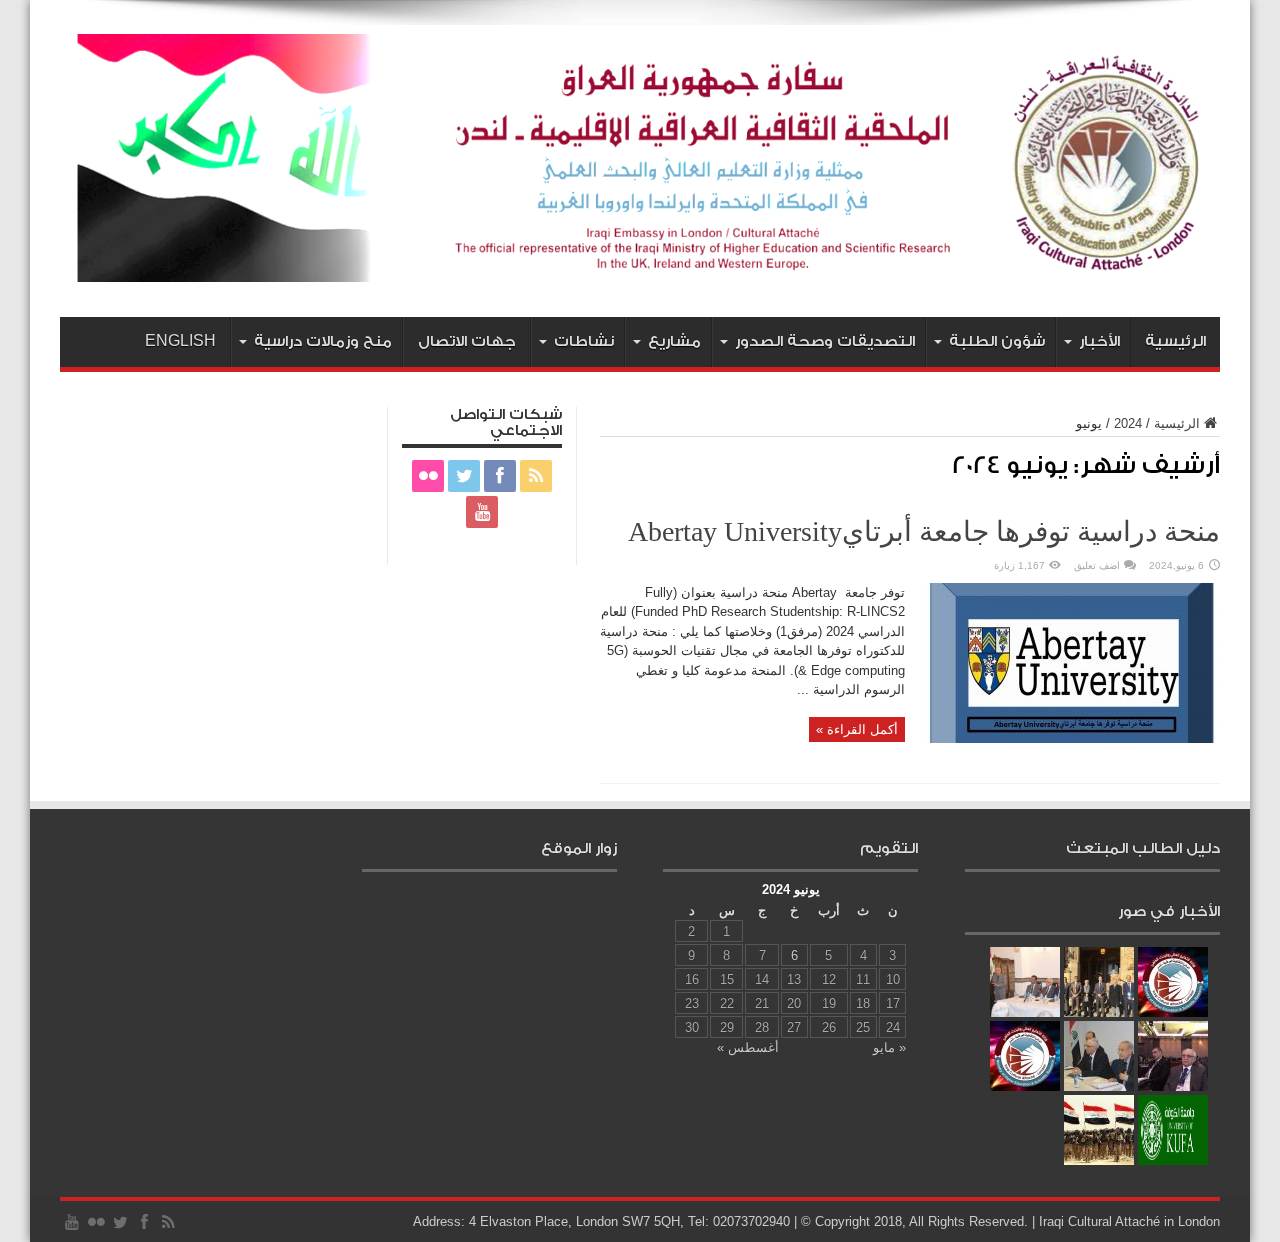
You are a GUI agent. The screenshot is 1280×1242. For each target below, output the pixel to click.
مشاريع (674, 341)
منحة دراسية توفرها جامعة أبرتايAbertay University (924, 531)
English (180, 341)
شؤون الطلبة (997, 341)
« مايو (889, 1047)
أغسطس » (748, 1047)
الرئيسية (1175, 341)
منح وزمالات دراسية (323, 341)
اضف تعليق (1097, 565)
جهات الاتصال (467, 341)
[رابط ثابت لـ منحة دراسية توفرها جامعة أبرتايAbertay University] (1070, 738)
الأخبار (1099, 341)
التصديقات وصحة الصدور (825, 341)
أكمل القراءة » (857, 729)
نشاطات (584, 341)
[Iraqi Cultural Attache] (640, 267)
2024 (1128, 423)
